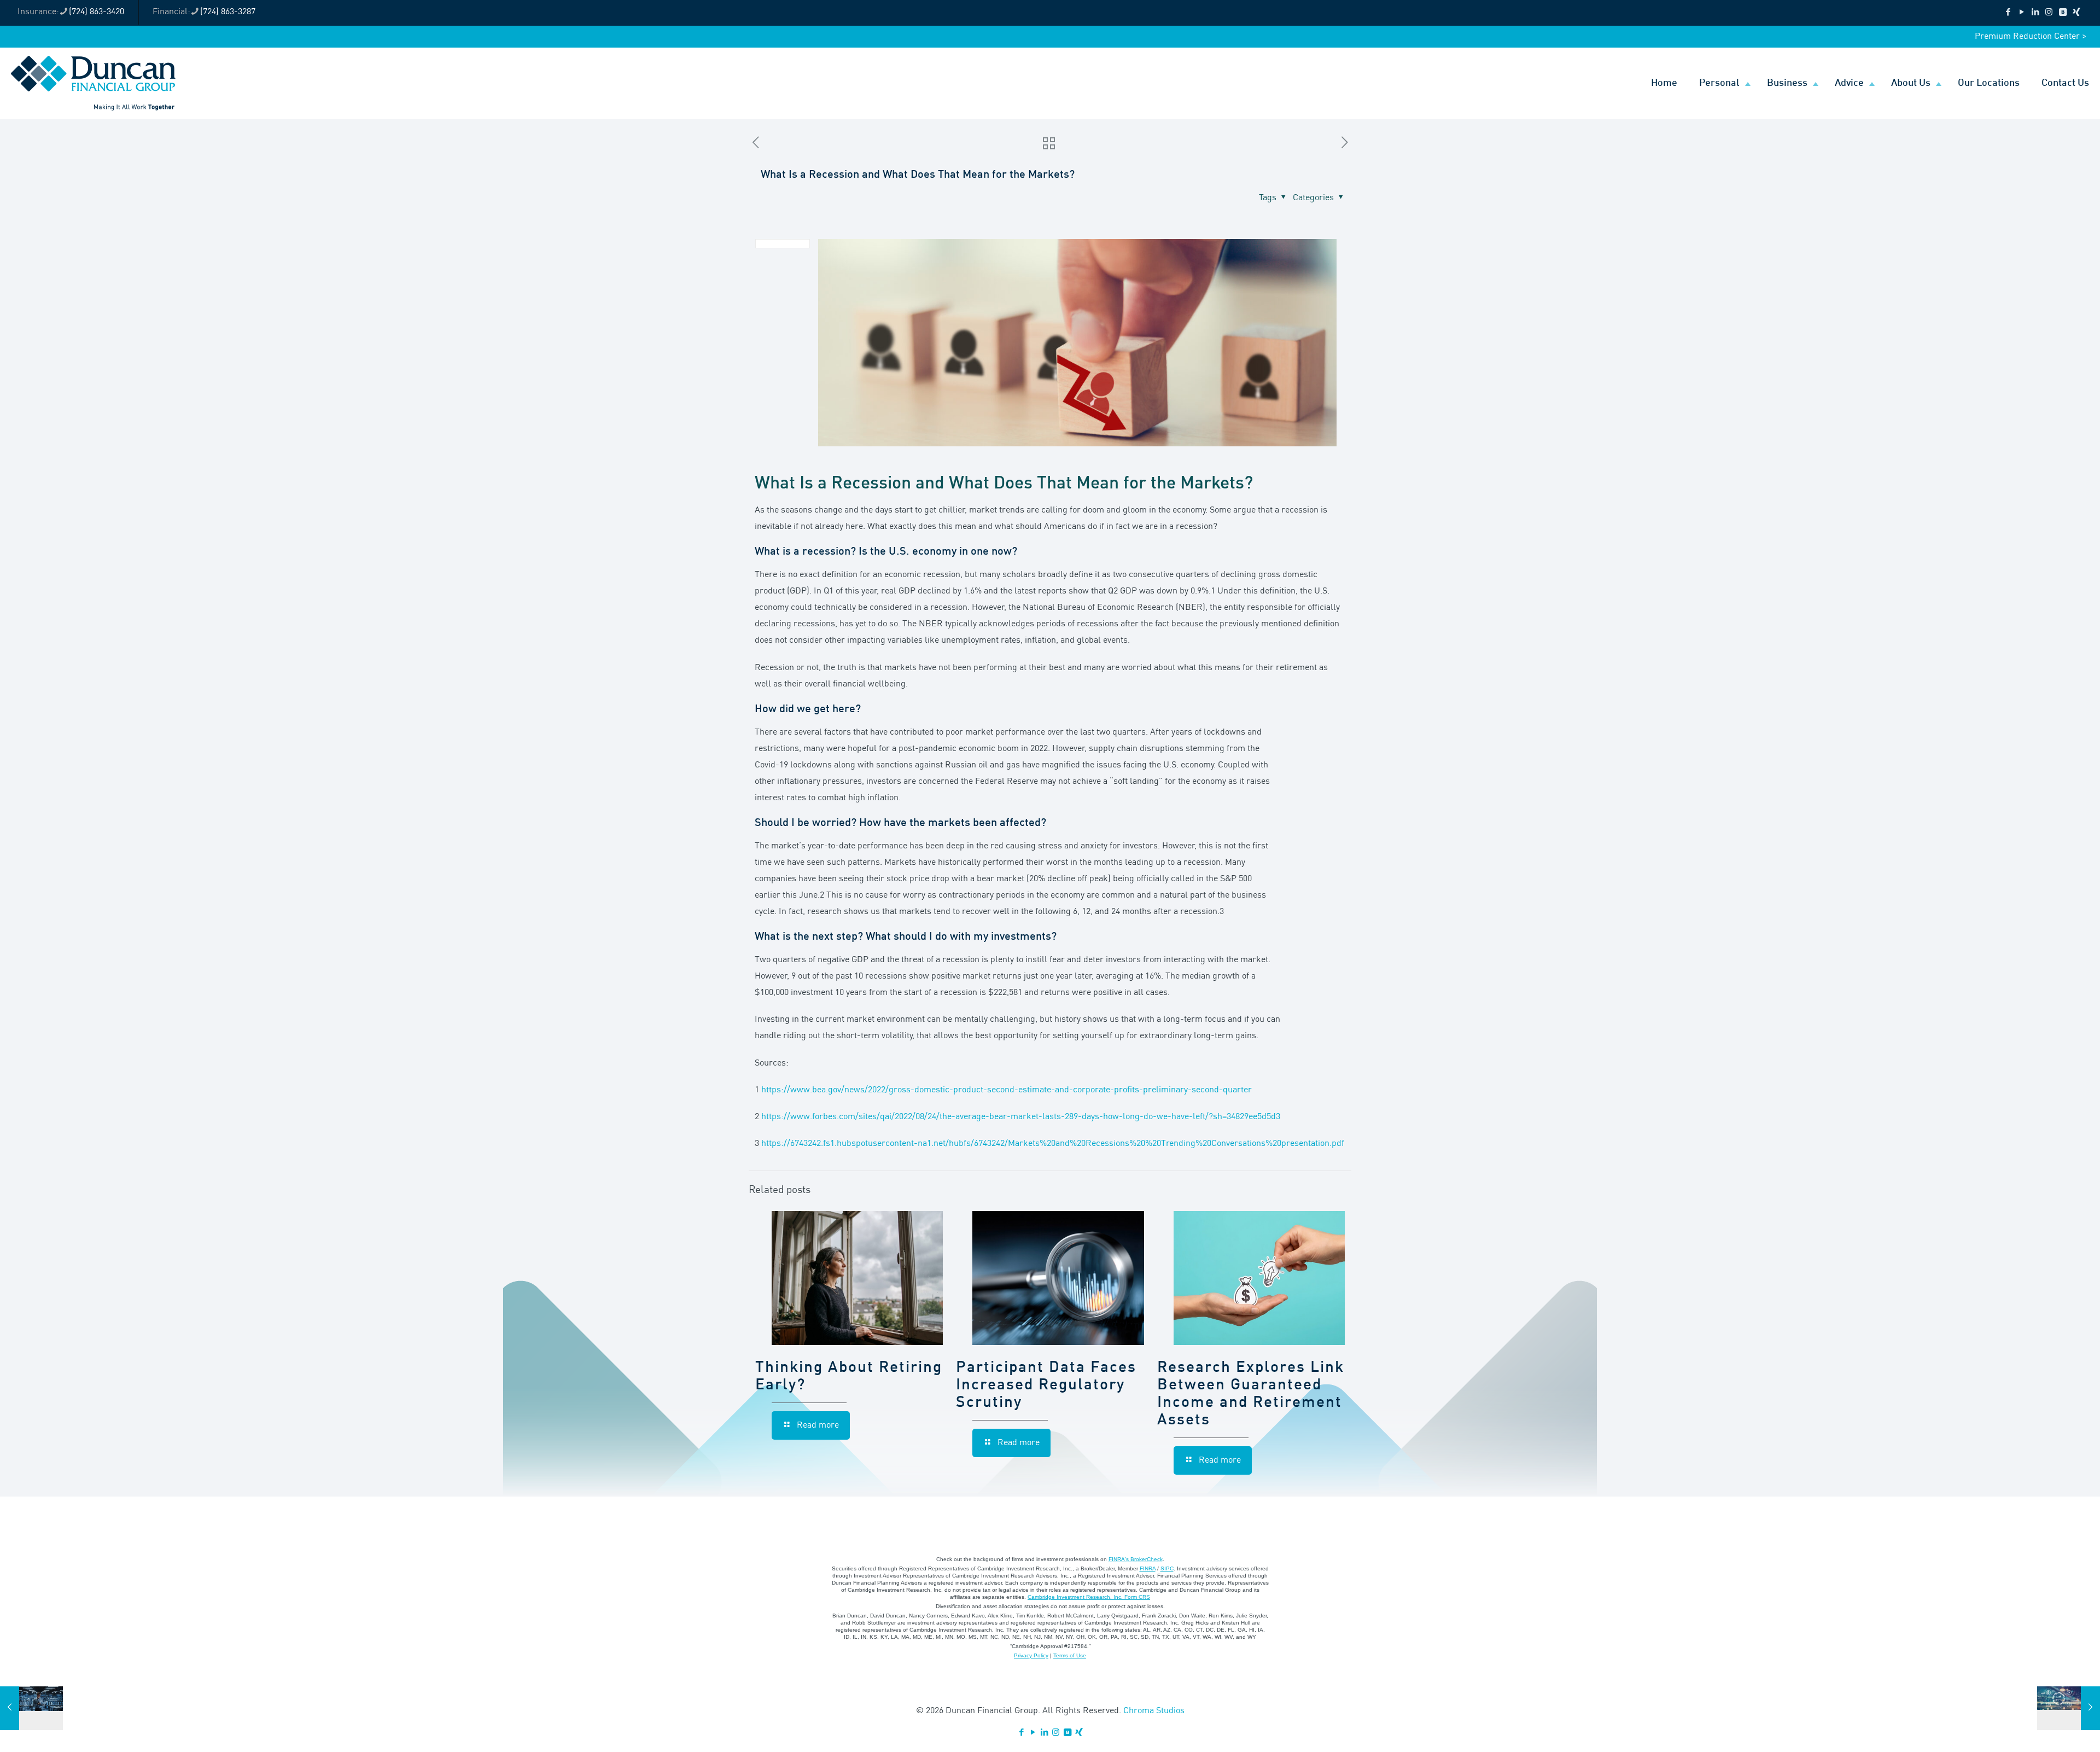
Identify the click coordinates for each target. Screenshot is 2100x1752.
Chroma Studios (1154, 1711)
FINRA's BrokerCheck (1136, 1559)
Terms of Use (1070, 1655)
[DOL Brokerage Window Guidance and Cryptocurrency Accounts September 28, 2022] (2069, 1708)
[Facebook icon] (2008, 13)
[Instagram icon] (2049, 13)
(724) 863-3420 (97, 12)
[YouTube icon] (2022, 13)
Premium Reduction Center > (2031, 37)
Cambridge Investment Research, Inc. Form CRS (1089, 1597)
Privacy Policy (1031, 1655)
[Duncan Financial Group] (93, 83)
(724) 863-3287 (228, 12)
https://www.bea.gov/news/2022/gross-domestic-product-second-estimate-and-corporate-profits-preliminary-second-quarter (1007, 1090)
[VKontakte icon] (2063, 13)
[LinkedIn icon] (2035, 13)
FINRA (1148, 1568)
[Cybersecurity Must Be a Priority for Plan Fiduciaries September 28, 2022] (31, 1708)
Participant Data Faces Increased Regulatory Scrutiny (1046, 1386)
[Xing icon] (2076, 13)
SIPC (1167, 1568)
